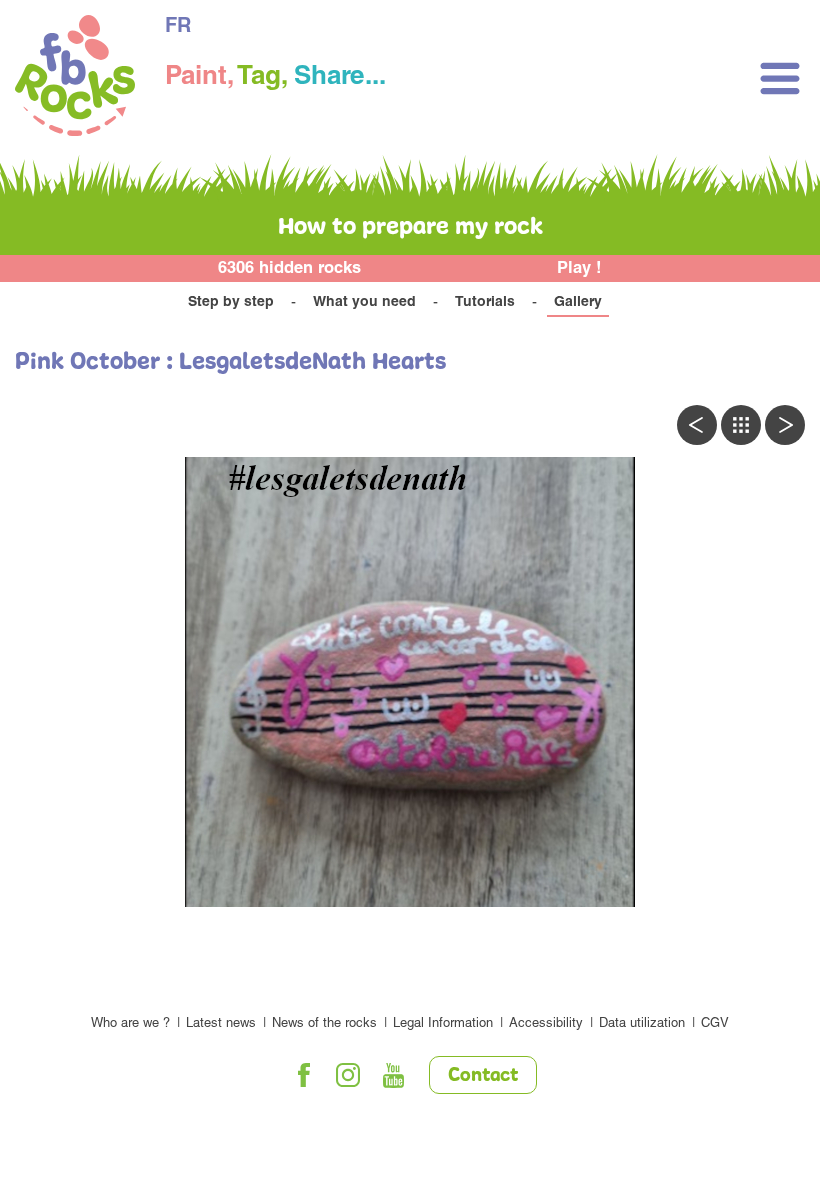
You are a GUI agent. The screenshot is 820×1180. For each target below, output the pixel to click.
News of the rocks (324, 1024)
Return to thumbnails (741, 425)
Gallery (578, 303)
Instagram (349, 1075)
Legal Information (443, 1024)
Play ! (579, 269)
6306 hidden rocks (289, 269)
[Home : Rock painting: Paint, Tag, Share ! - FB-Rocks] (75, 78)
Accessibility (546, 1024)
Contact (483, 1076)
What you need (364, 303)
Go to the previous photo (697, 425)
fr (178, 28)
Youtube (394, 1075)
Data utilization (642, 1024)
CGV (715, 1024)
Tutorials (485, 303)
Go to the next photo (785, 425)
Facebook (304, 1075)
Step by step (231, 303)
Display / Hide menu (780, 78)
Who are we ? (130, 1024)
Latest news (221, 1024)
